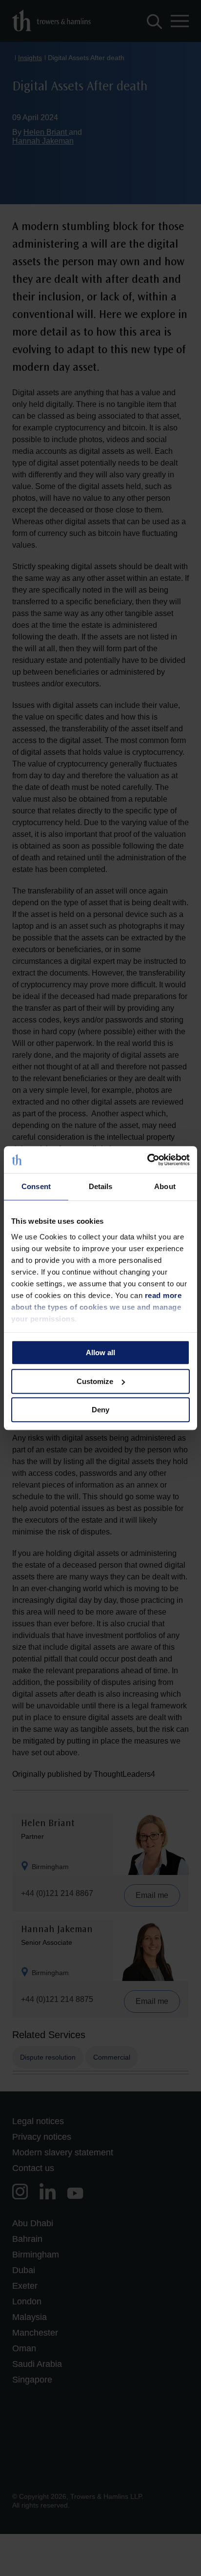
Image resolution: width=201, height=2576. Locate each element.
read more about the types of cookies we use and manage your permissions (96, 1307)
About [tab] (165, 1186)
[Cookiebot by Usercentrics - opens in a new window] (147, 1160)
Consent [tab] (36, 1186)
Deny (100, 1410)
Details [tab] (101, 1186)
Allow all (100, 1352)
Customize (95, 1381)
